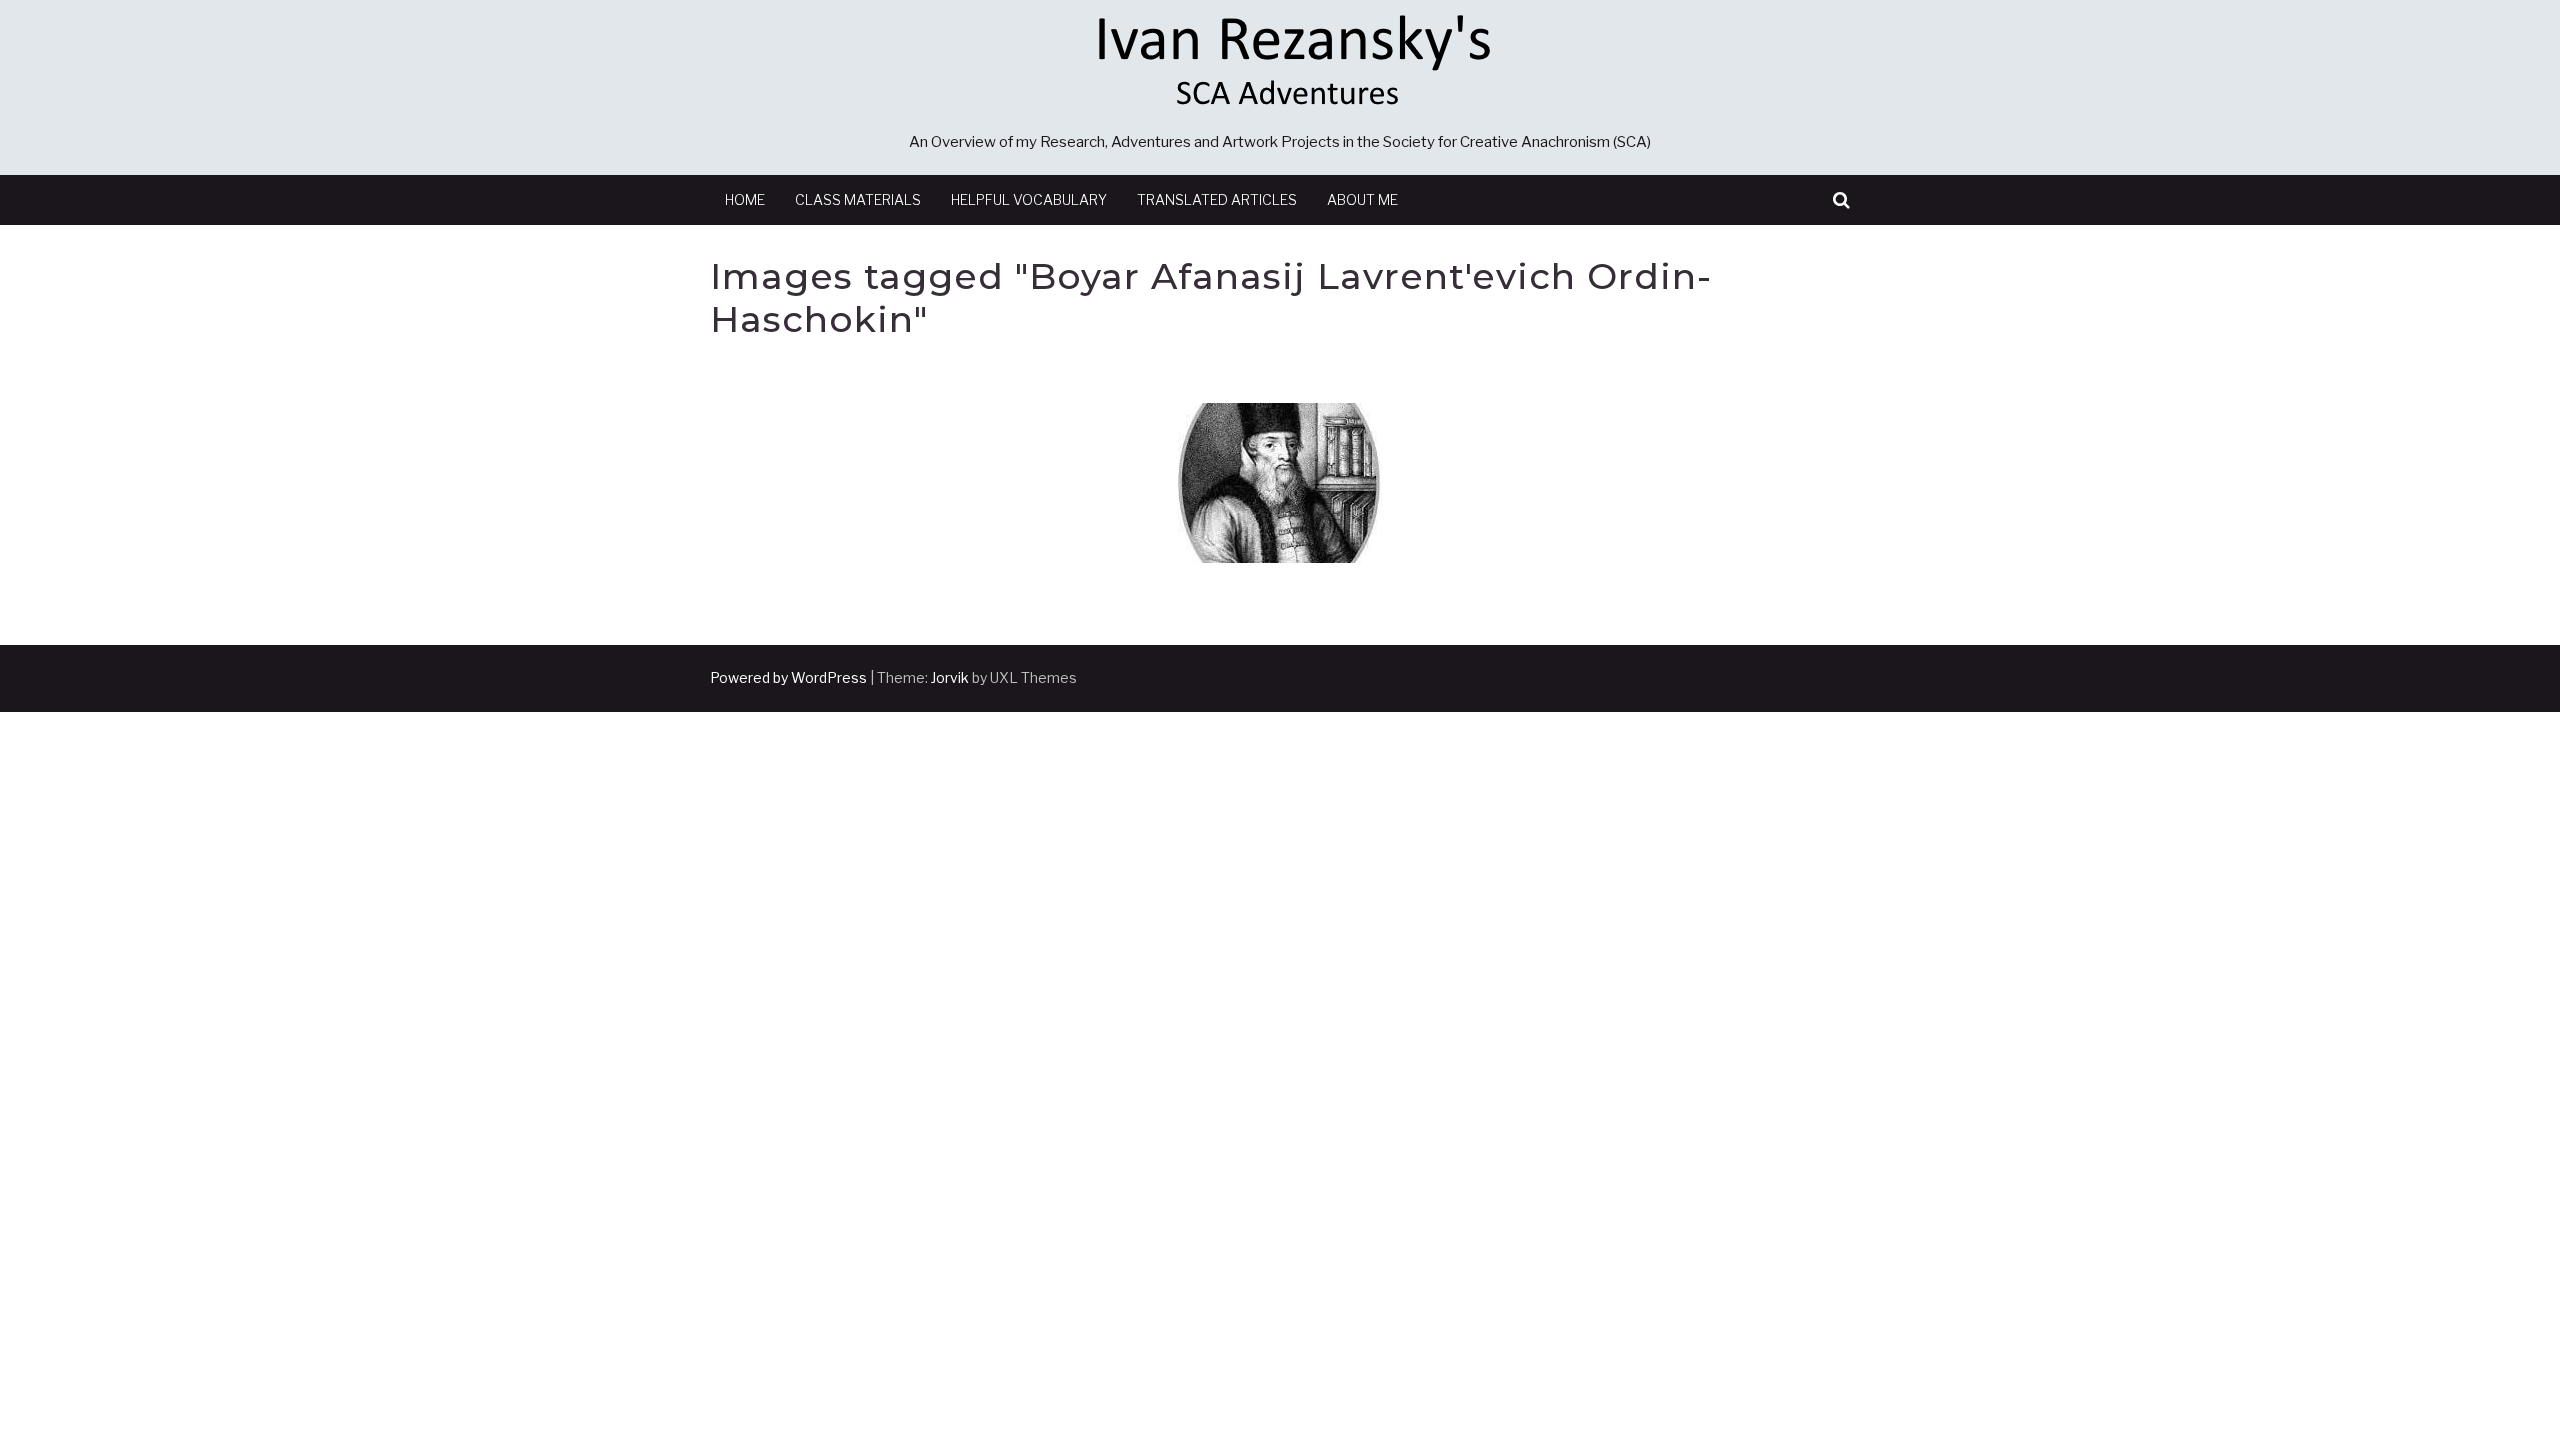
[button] (1841, 200)
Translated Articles (1217, 199)
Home (745, 199)
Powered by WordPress (788, 677)
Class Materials (858, 199)
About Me (1362, 199)
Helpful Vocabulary (1029, 199)
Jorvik (950, 677)
